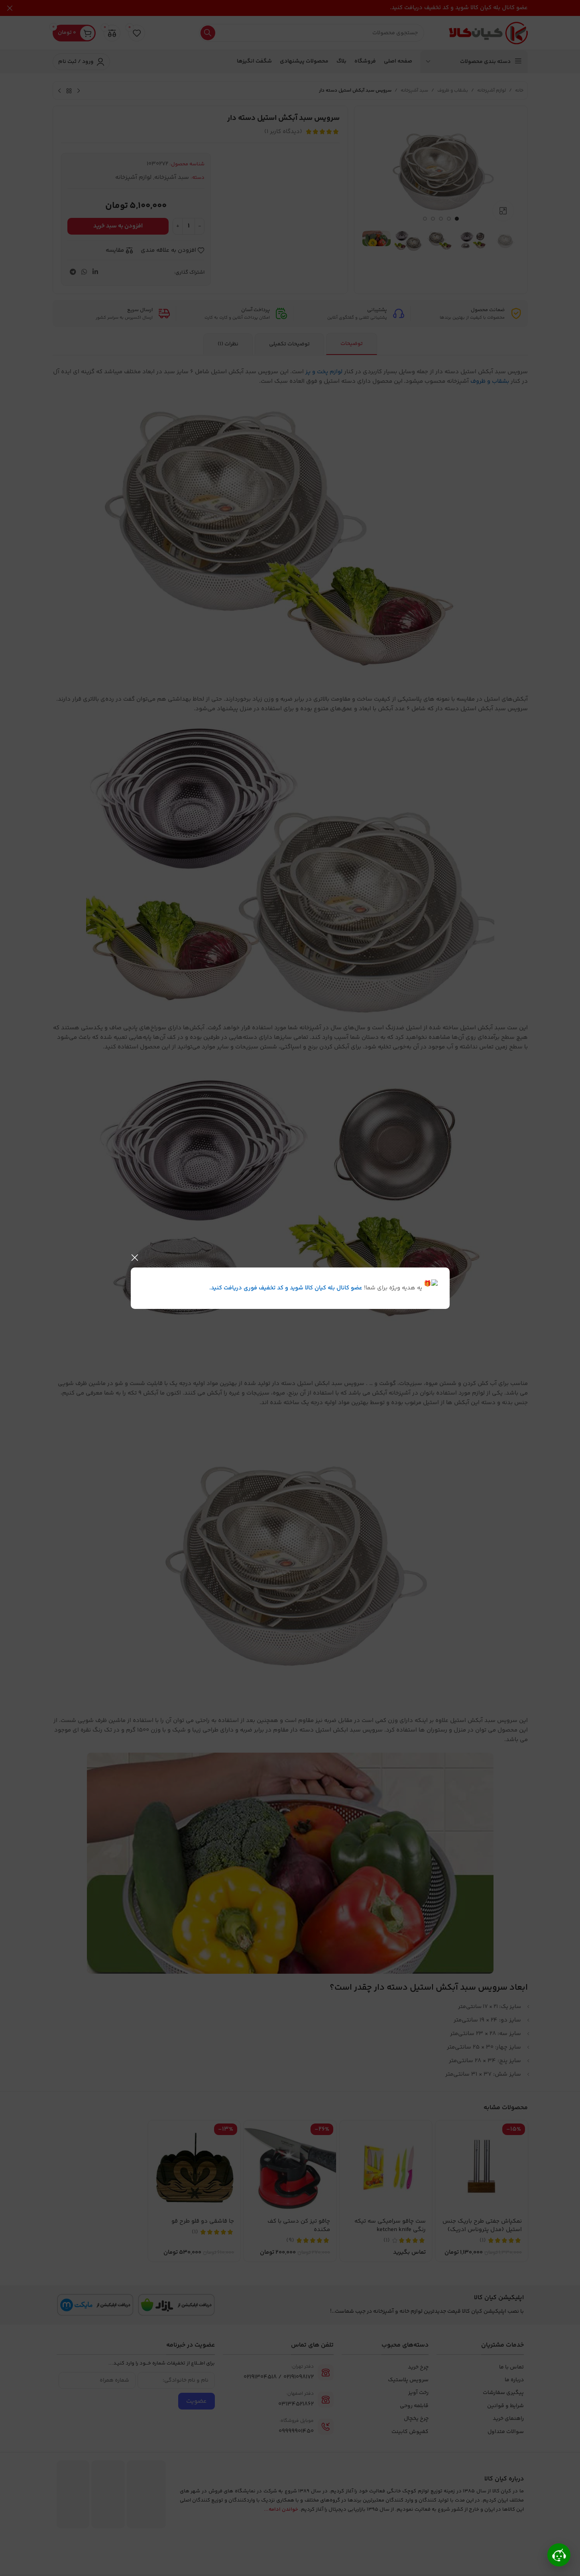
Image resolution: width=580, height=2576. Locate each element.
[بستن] (135, 1258)
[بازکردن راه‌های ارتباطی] (559, 2555)
